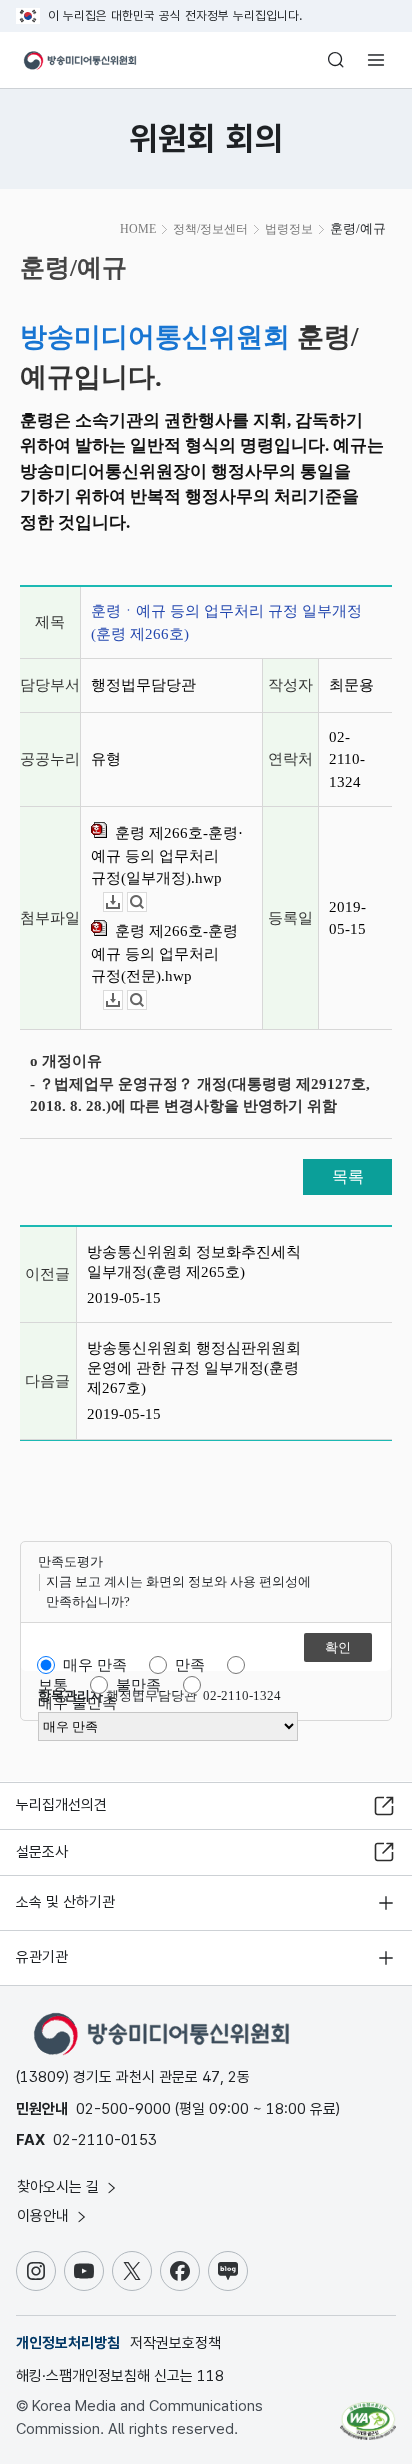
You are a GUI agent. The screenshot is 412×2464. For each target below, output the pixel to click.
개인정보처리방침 (68, 2343)
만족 (190, 1665)
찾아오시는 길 (60, 2187)
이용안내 (45, 2216)
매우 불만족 (77, 1703)
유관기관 (42, 1957)
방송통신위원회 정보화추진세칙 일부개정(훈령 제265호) (194, 1262)
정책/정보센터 (210, 229)
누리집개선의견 (61, 1805)
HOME (138, 229)
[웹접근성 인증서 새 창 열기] (368, 2413)
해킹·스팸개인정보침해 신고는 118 (120, 2376)
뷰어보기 (146, 902)
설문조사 (42, 1852)
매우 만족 (95, 1665)
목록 (348, 1176)
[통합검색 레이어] (336, 60)
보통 (53, 1685)
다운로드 (122, 902)
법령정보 (289, 229)
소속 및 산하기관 (65, 1902)
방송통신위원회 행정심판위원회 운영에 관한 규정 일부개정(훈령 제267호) (194, 1368)
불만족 (138, 1685)
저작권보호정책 (175, 2343)
